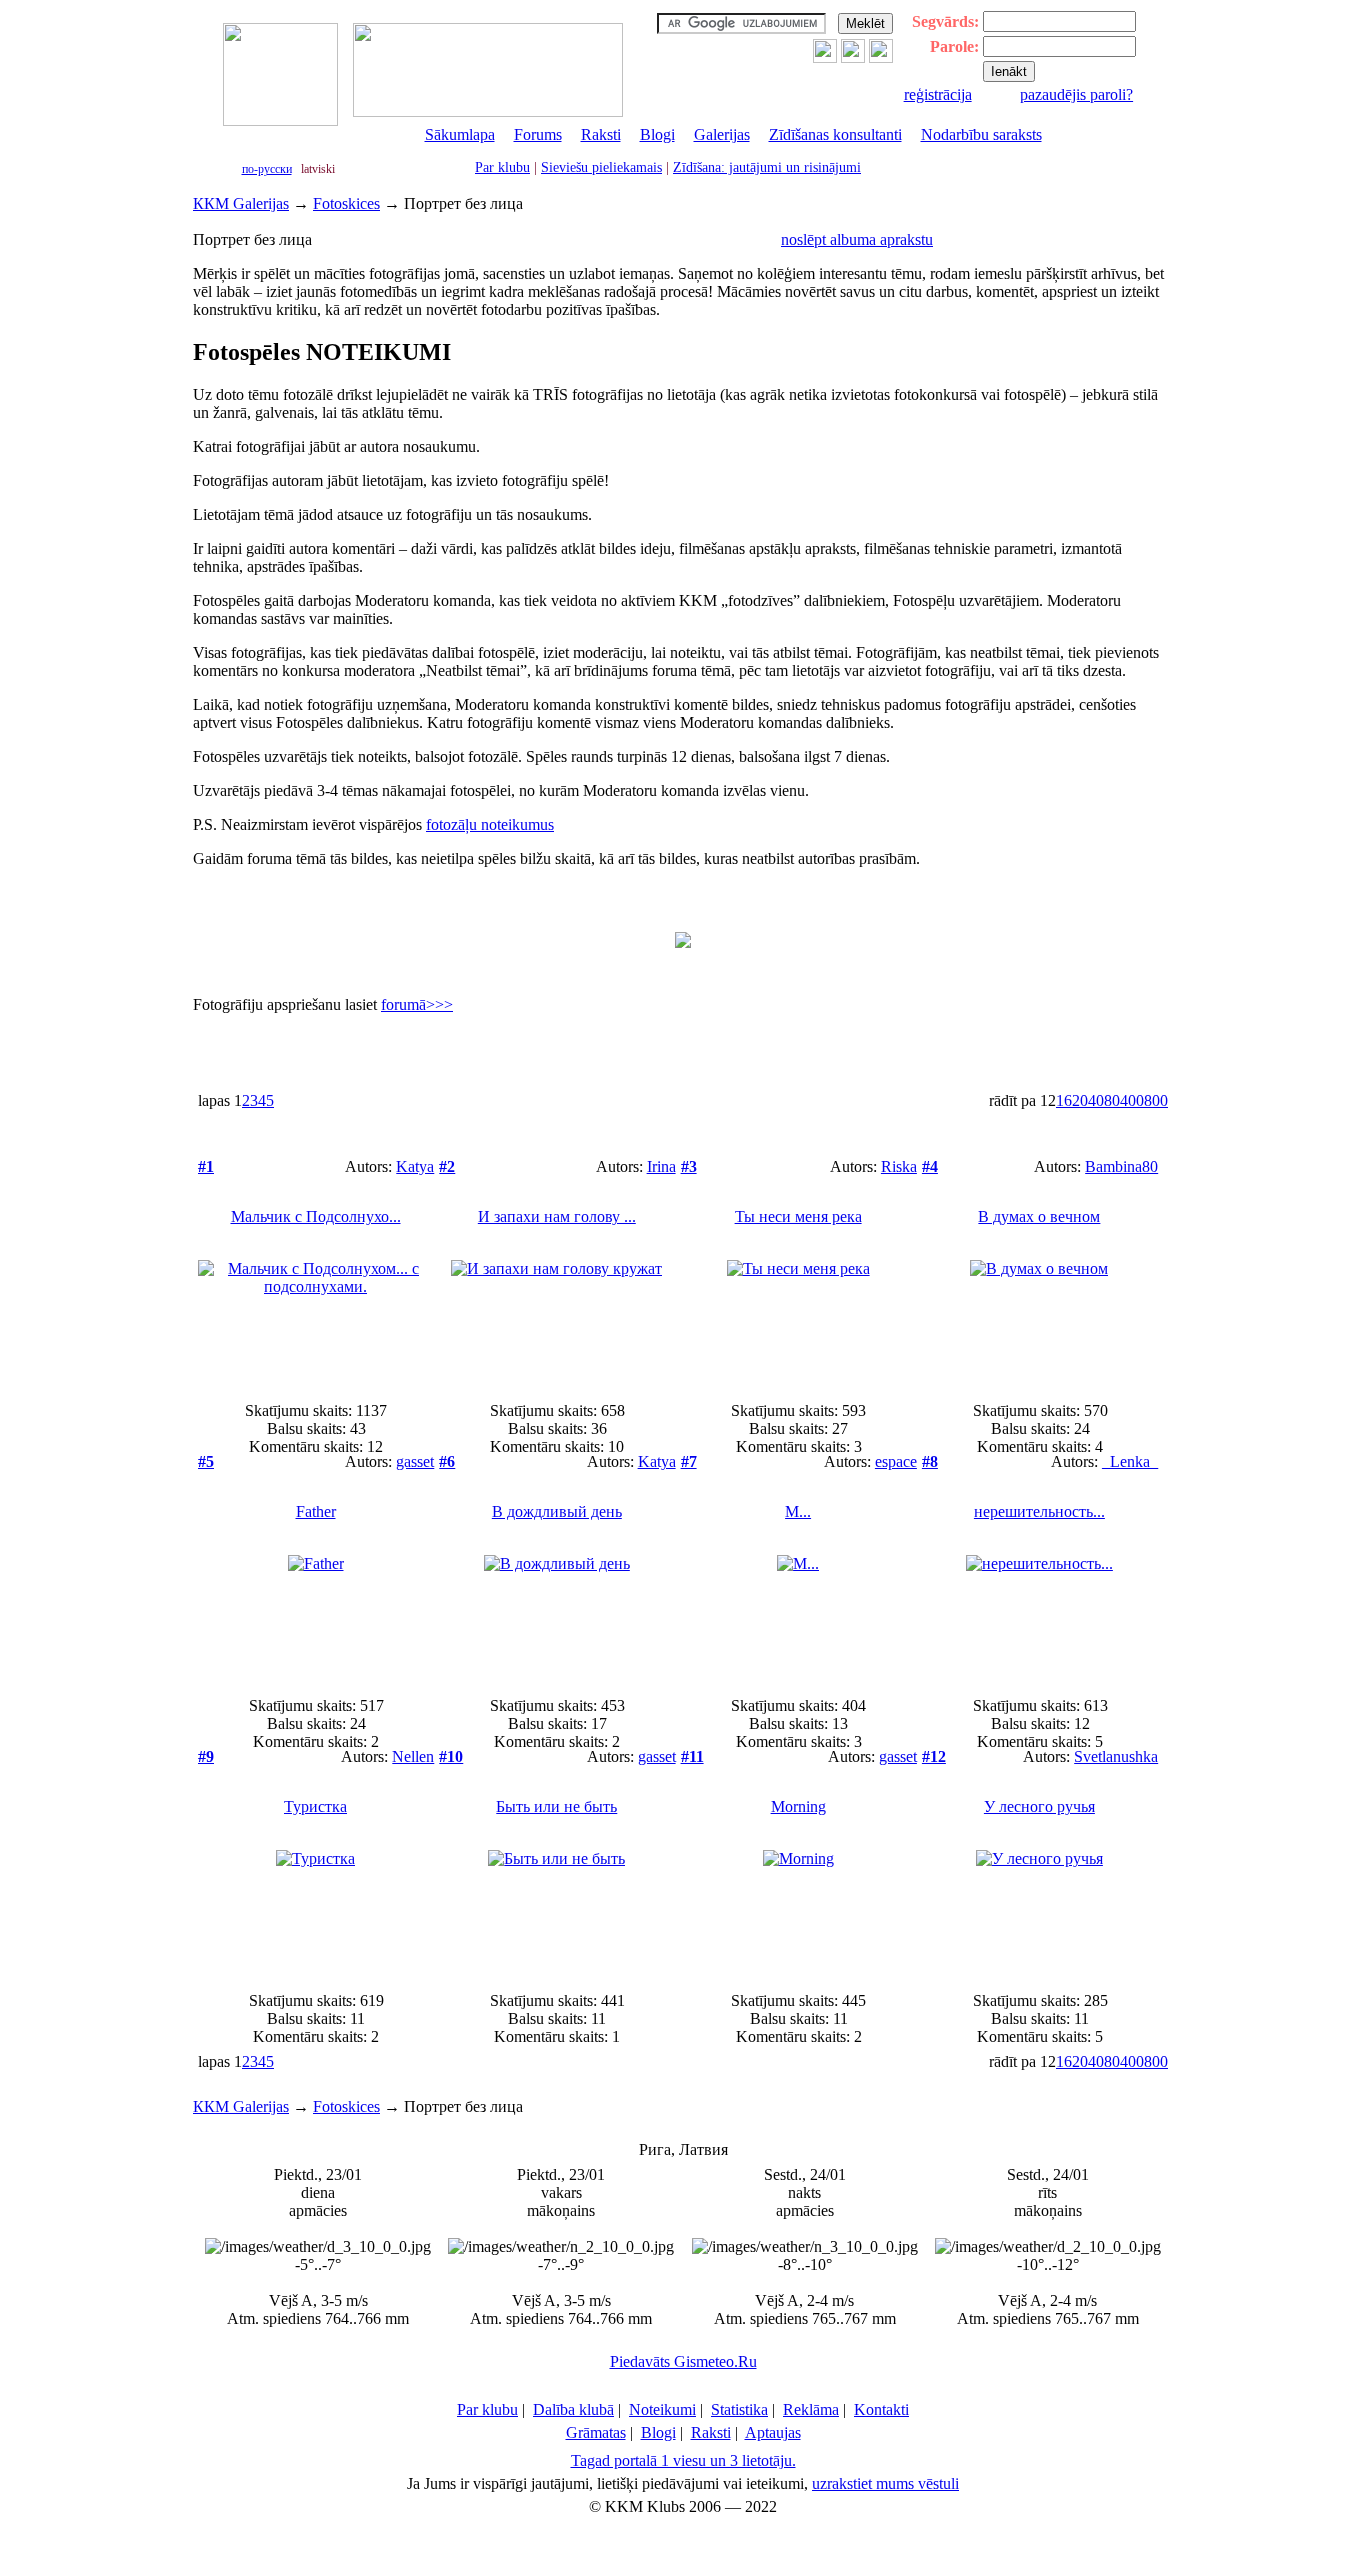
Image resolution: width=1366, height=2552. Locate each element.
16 (1064, 1100)
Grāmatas (596, 2432)
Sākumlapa (460, 134)
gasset (415, 1461)
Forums (538, 134)
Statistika (739, 2409)
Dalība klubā (573, 2409)
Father (316, 1511)
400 (1132, 1100)
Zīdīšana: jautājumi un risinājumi (767, 167)
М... (798, 1511)
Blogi (657, 134)
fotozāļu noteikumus (490, 824)
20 (1080, 1100)
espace (896, 1461)
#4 (930, 1166)
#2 (447, 1166)
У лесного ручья (1039, 1806)
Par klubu (502, 167)
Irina (661, 1166)
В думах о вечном (1039, 1216)
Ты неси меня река (798, 1216)
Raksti (601, 134)
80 (1112, 1100)
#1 (206, 1166)
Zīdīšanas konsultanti (835, 134)
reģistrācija (938, 94)
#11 (692, 1756)
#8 (930, 1461)
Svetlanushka (1116, 1756)
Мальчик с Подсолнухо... (316, 1216)
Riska (899, 1166)
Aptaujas (773, 2432)
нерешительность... (1039, 1511)
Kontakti (881, 2409)
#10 (451, 1756)
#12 (934, 1756)
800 (1156, 1100)
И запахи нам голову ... (557, 1216)
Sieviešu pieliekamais (601, 167)
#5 (206, 1461)
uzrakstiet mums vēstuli (885, 2483)
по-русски (267, 169)
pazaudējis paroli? (1076, 94)
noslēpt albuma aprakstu (857, 239)
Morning (798, 1806)
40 (1096, 1100)
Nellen (413, 1756)
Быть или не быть (556, 1806)
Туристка (315, 1806)
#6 (447, 1461)
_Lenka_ (1130, 1461)
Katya (415, 1166)
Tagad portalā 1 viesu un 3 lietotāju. (683, 2460)
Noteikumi (662, 2409)
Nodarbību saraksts (981, 134)
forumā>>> (417, 1004)
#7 (689, 1461)
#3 (689, 1166)
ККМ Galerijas (241, 203)
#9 (206, 1756)
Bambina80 (1121, 1166)
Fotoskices (346, 203)
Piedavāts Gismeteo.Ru (683, 2361)
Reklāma (811, 2409)
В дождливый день (557, 1511)
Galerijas (722, 134)
